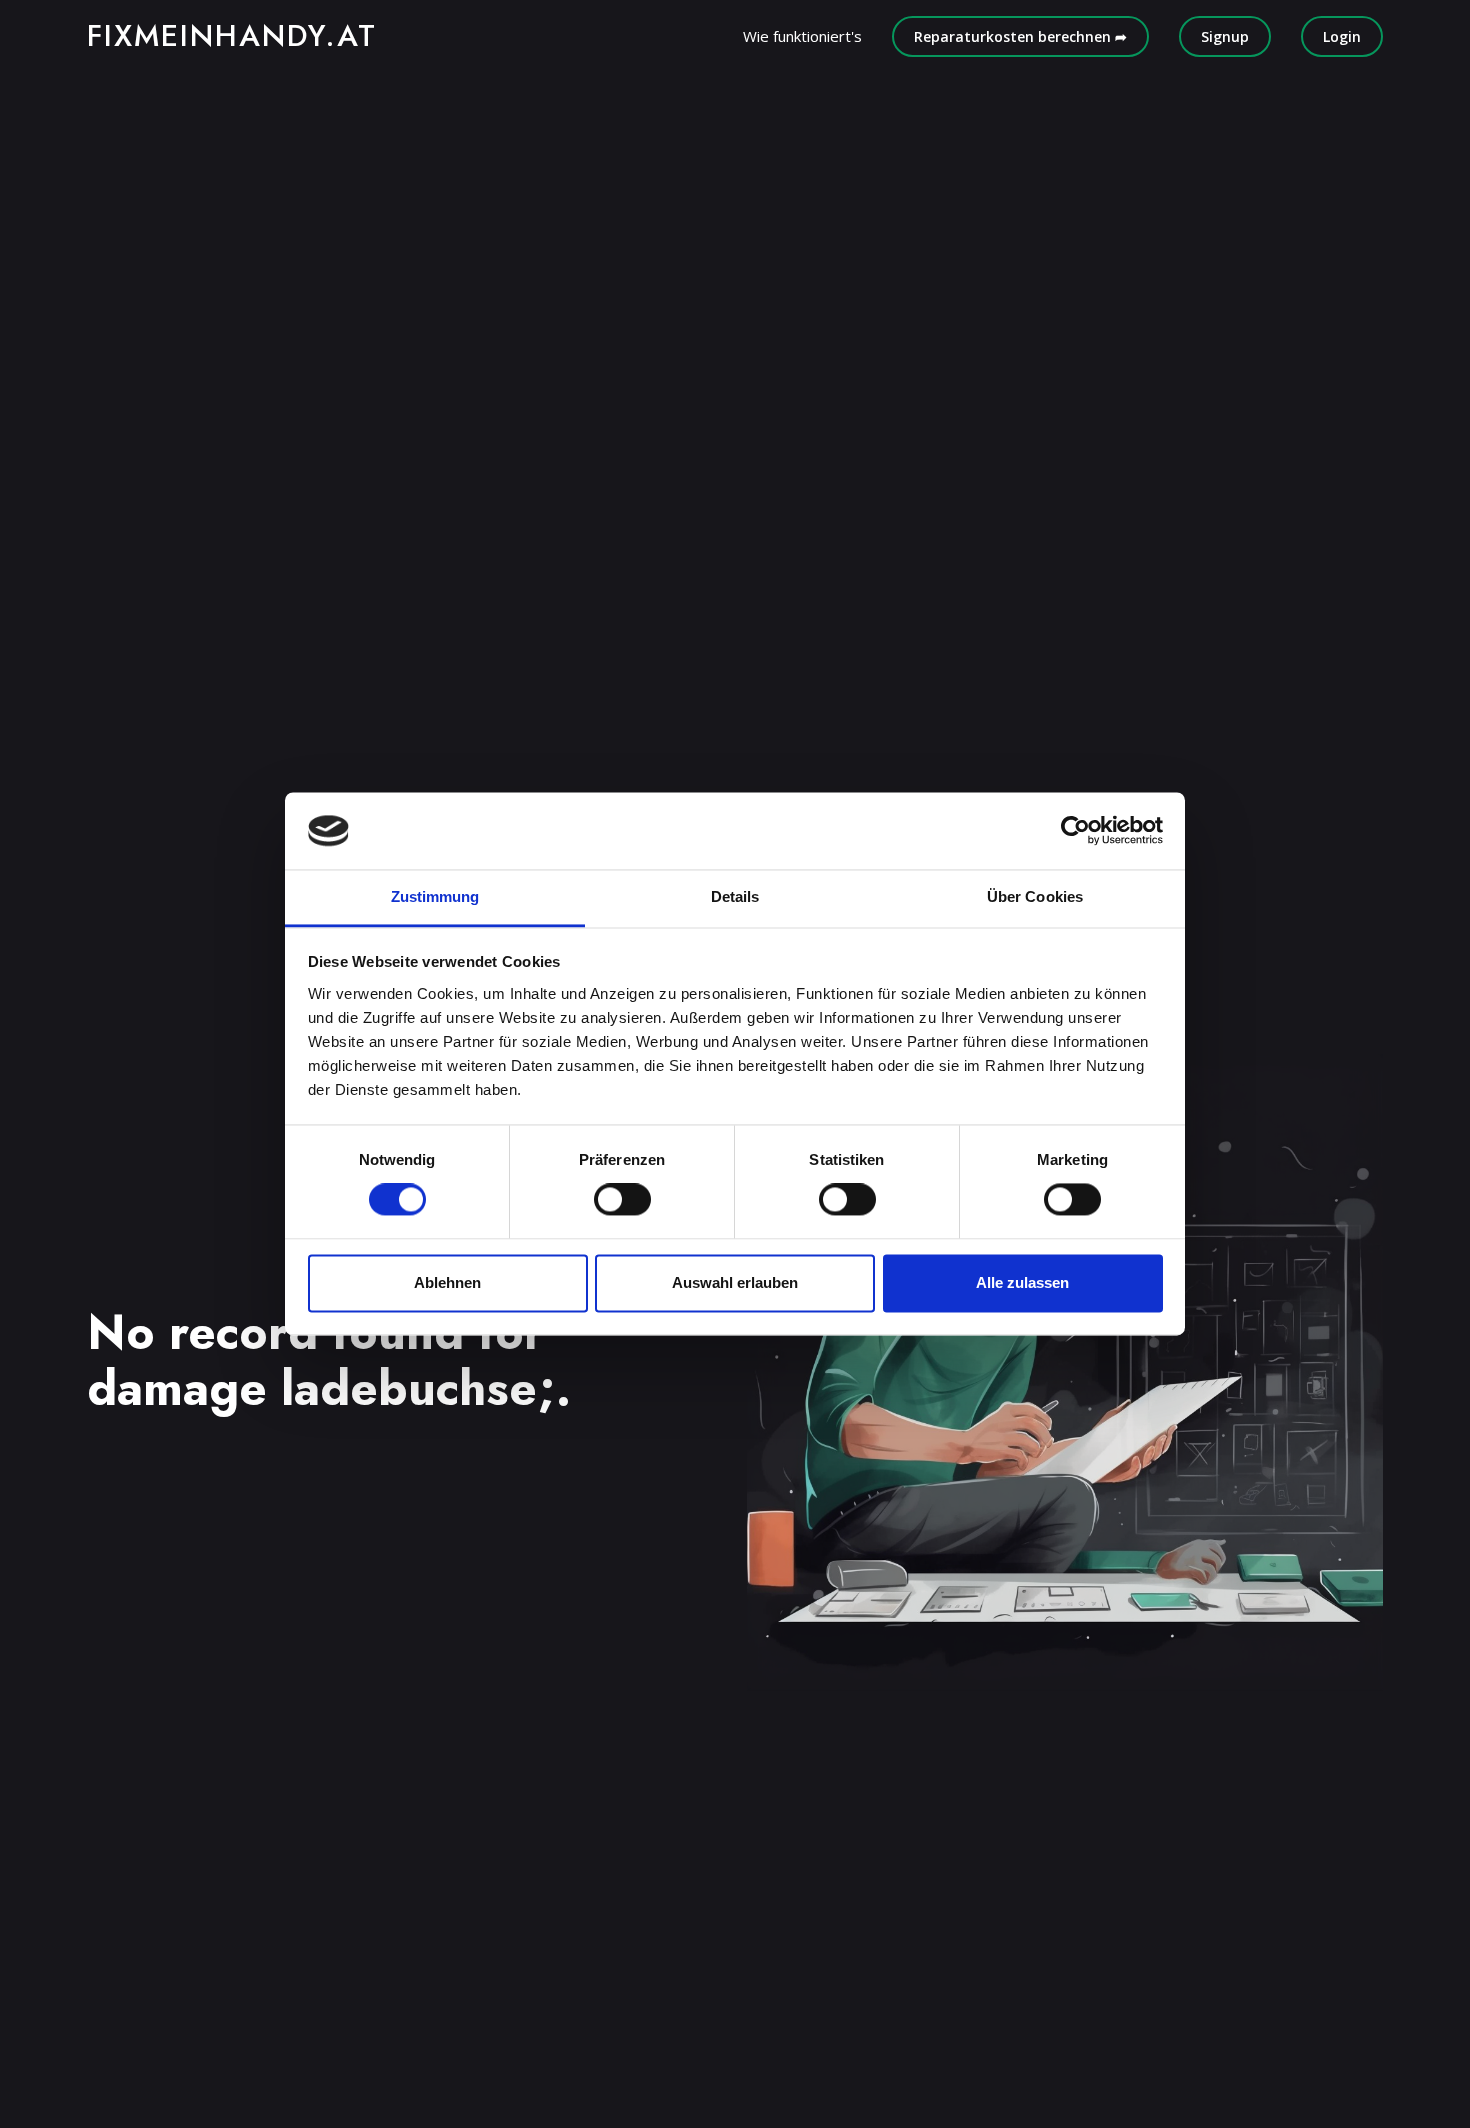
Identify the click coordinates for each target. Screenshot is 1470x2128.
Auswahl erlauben (735, 1282)
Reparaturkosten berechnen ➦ (1020, 36)
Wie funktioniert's (802, 36)
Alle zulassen (1022, 1282)
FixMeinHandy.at (232, 35)
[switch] (622, 1200)
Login (1342, 36)
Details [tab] (735, 896)
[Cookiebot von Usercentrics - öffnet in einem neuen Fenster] (1075, 831)
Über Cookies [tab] (1035, 896)
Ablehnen (447, 1282)
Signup (1225, 36)
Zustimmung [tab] (435, 896)
